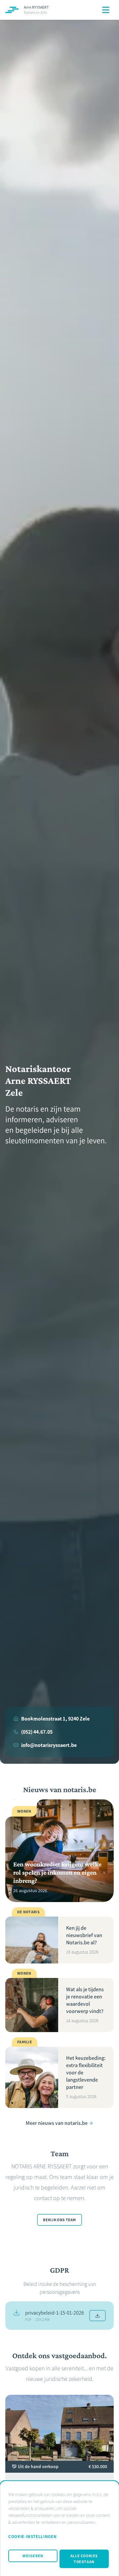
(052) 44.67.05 (37, 1732)
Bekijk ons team (59, 2220)
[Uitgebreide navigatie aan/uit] (106, 10)
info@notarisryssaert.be (49, 1745)
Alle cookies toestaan (84, 2559)
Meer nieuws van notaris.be (57, 2123)
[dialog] (59, 2528)
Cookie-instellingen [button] (32, 2537)
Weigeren (33, 2556)
